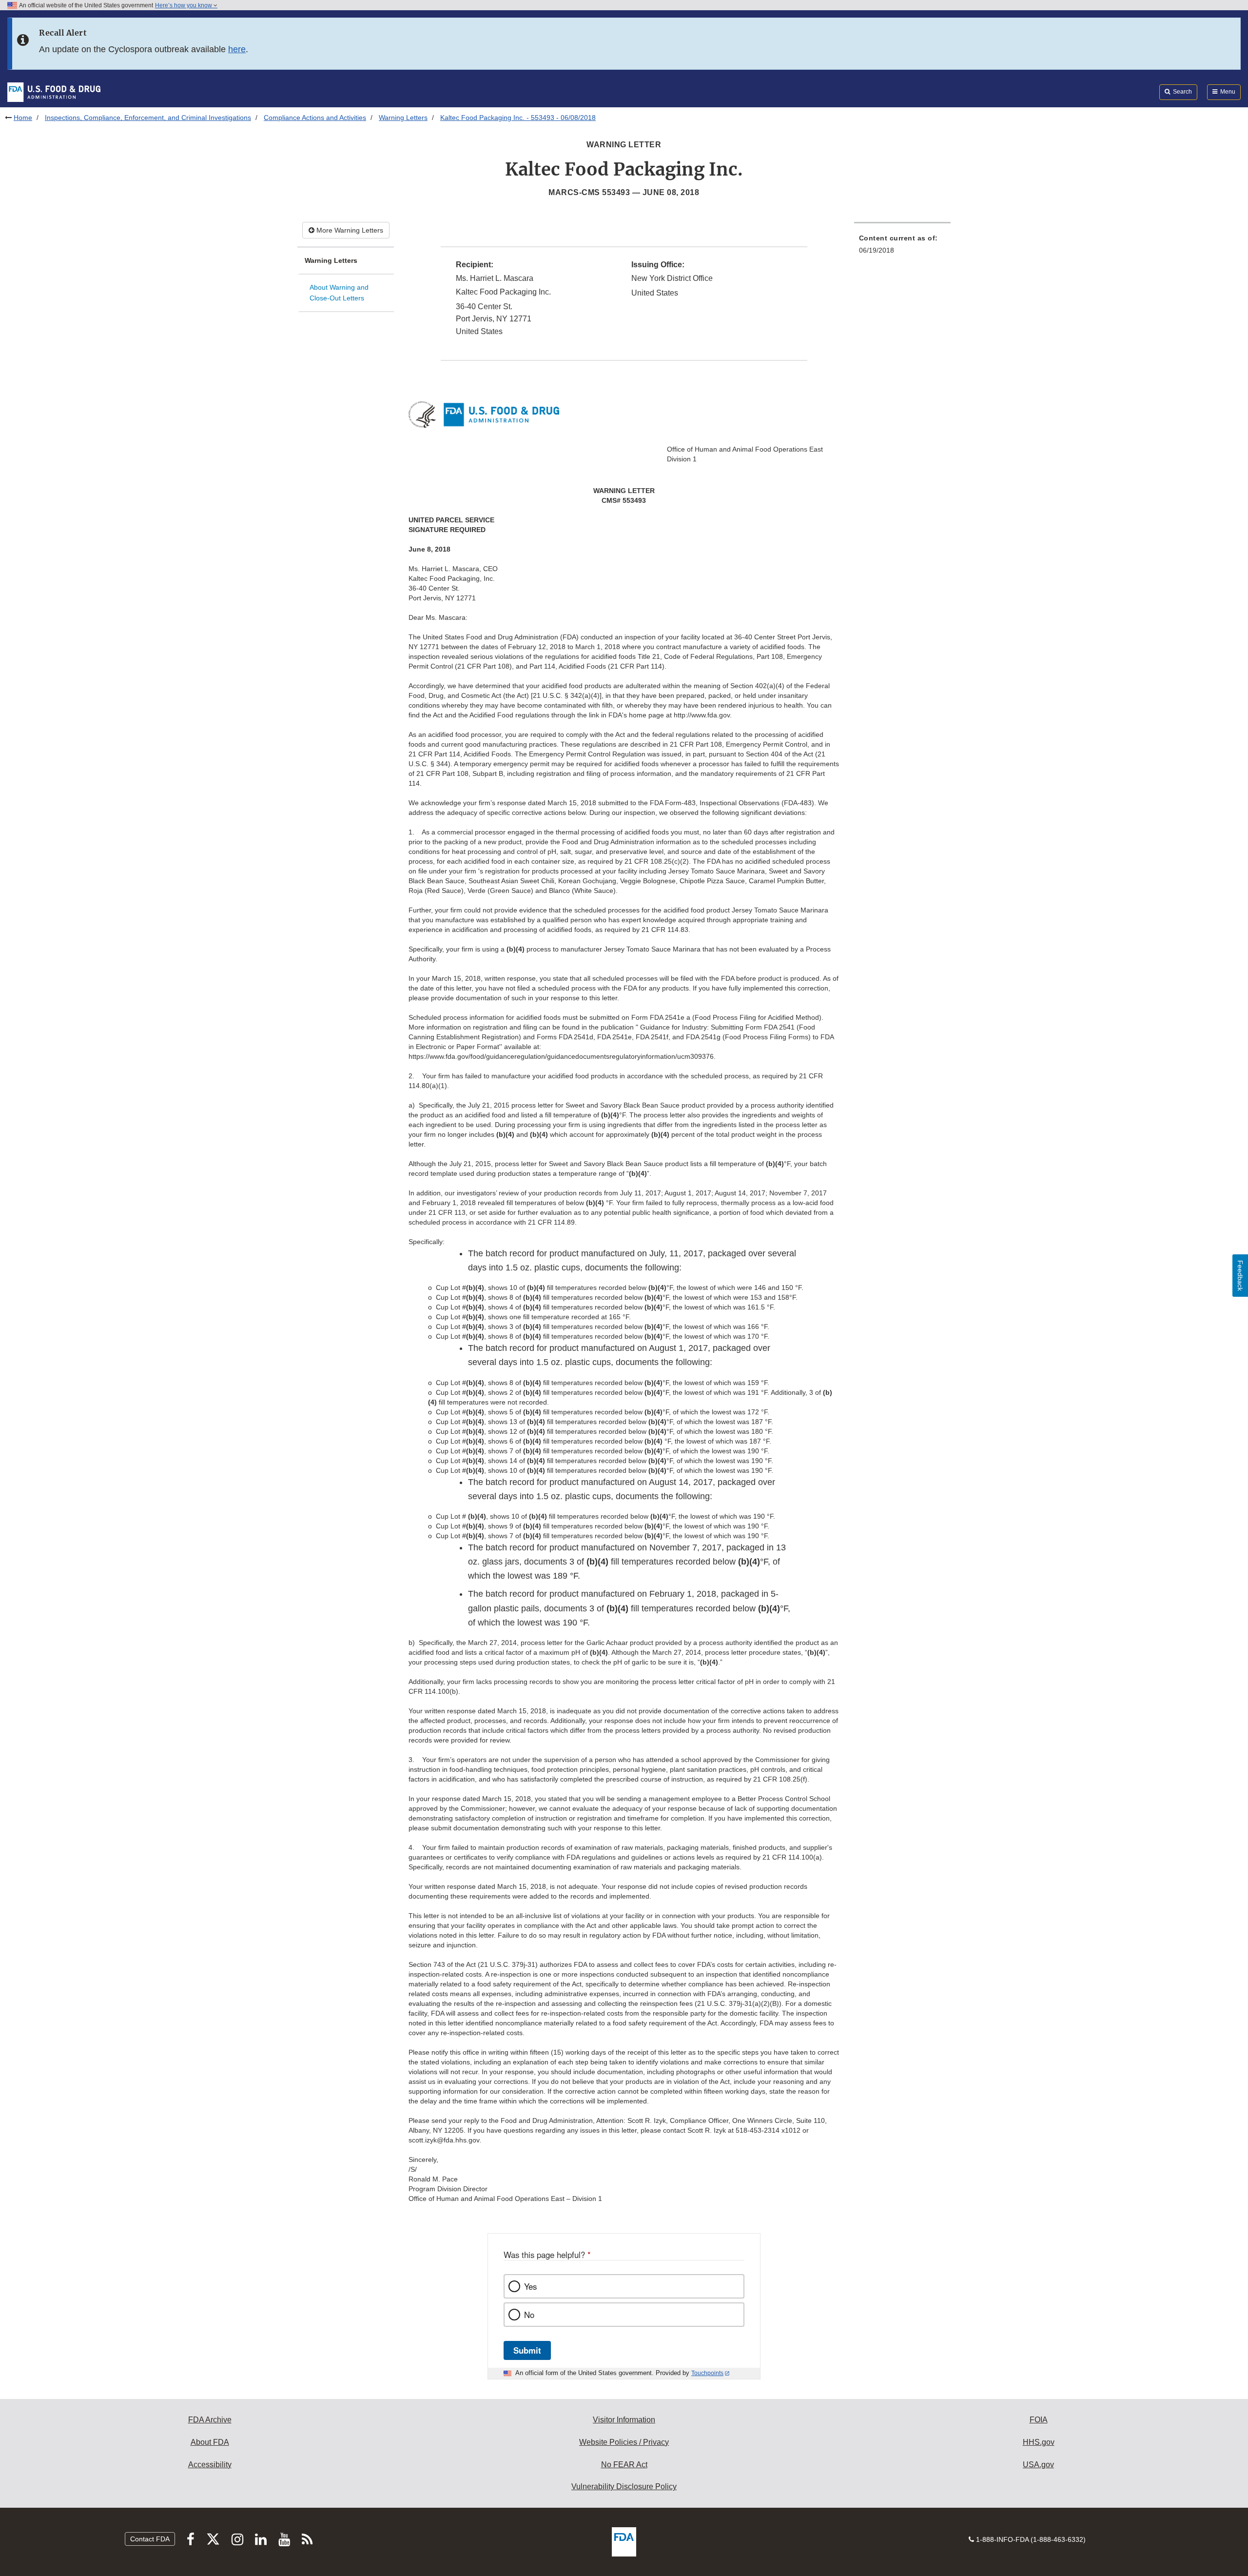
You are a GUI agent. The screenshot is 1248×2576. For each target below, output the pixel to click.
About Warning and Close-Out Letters (339, 293)
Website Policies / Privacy (624, 2442)
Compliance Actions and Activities (315, 118)
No (529, 2315)
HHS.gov (1039, 2442)
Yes (530, 2286)
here (237, 49)
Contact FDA (150, 2539)
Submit (527, 2350)
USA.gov (1038, 2465)
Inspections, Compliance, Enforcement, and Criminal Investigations (148, 118)
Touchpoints (707, 2373)
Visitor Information (624, 2420)
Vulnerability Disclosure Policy (624, 2487)
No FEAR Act (624, 2465)
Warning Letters (403, 118)
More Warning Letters (349, 230)
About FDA (210, 2442)
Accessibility (210, 2465)
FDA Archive (210, 2420)
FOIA (1039, 2420)
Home (23, 118)
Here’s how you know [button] (184, 5)
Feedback (1240, 1276)
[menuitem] (902, 247)
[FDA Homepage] (54, 92)
